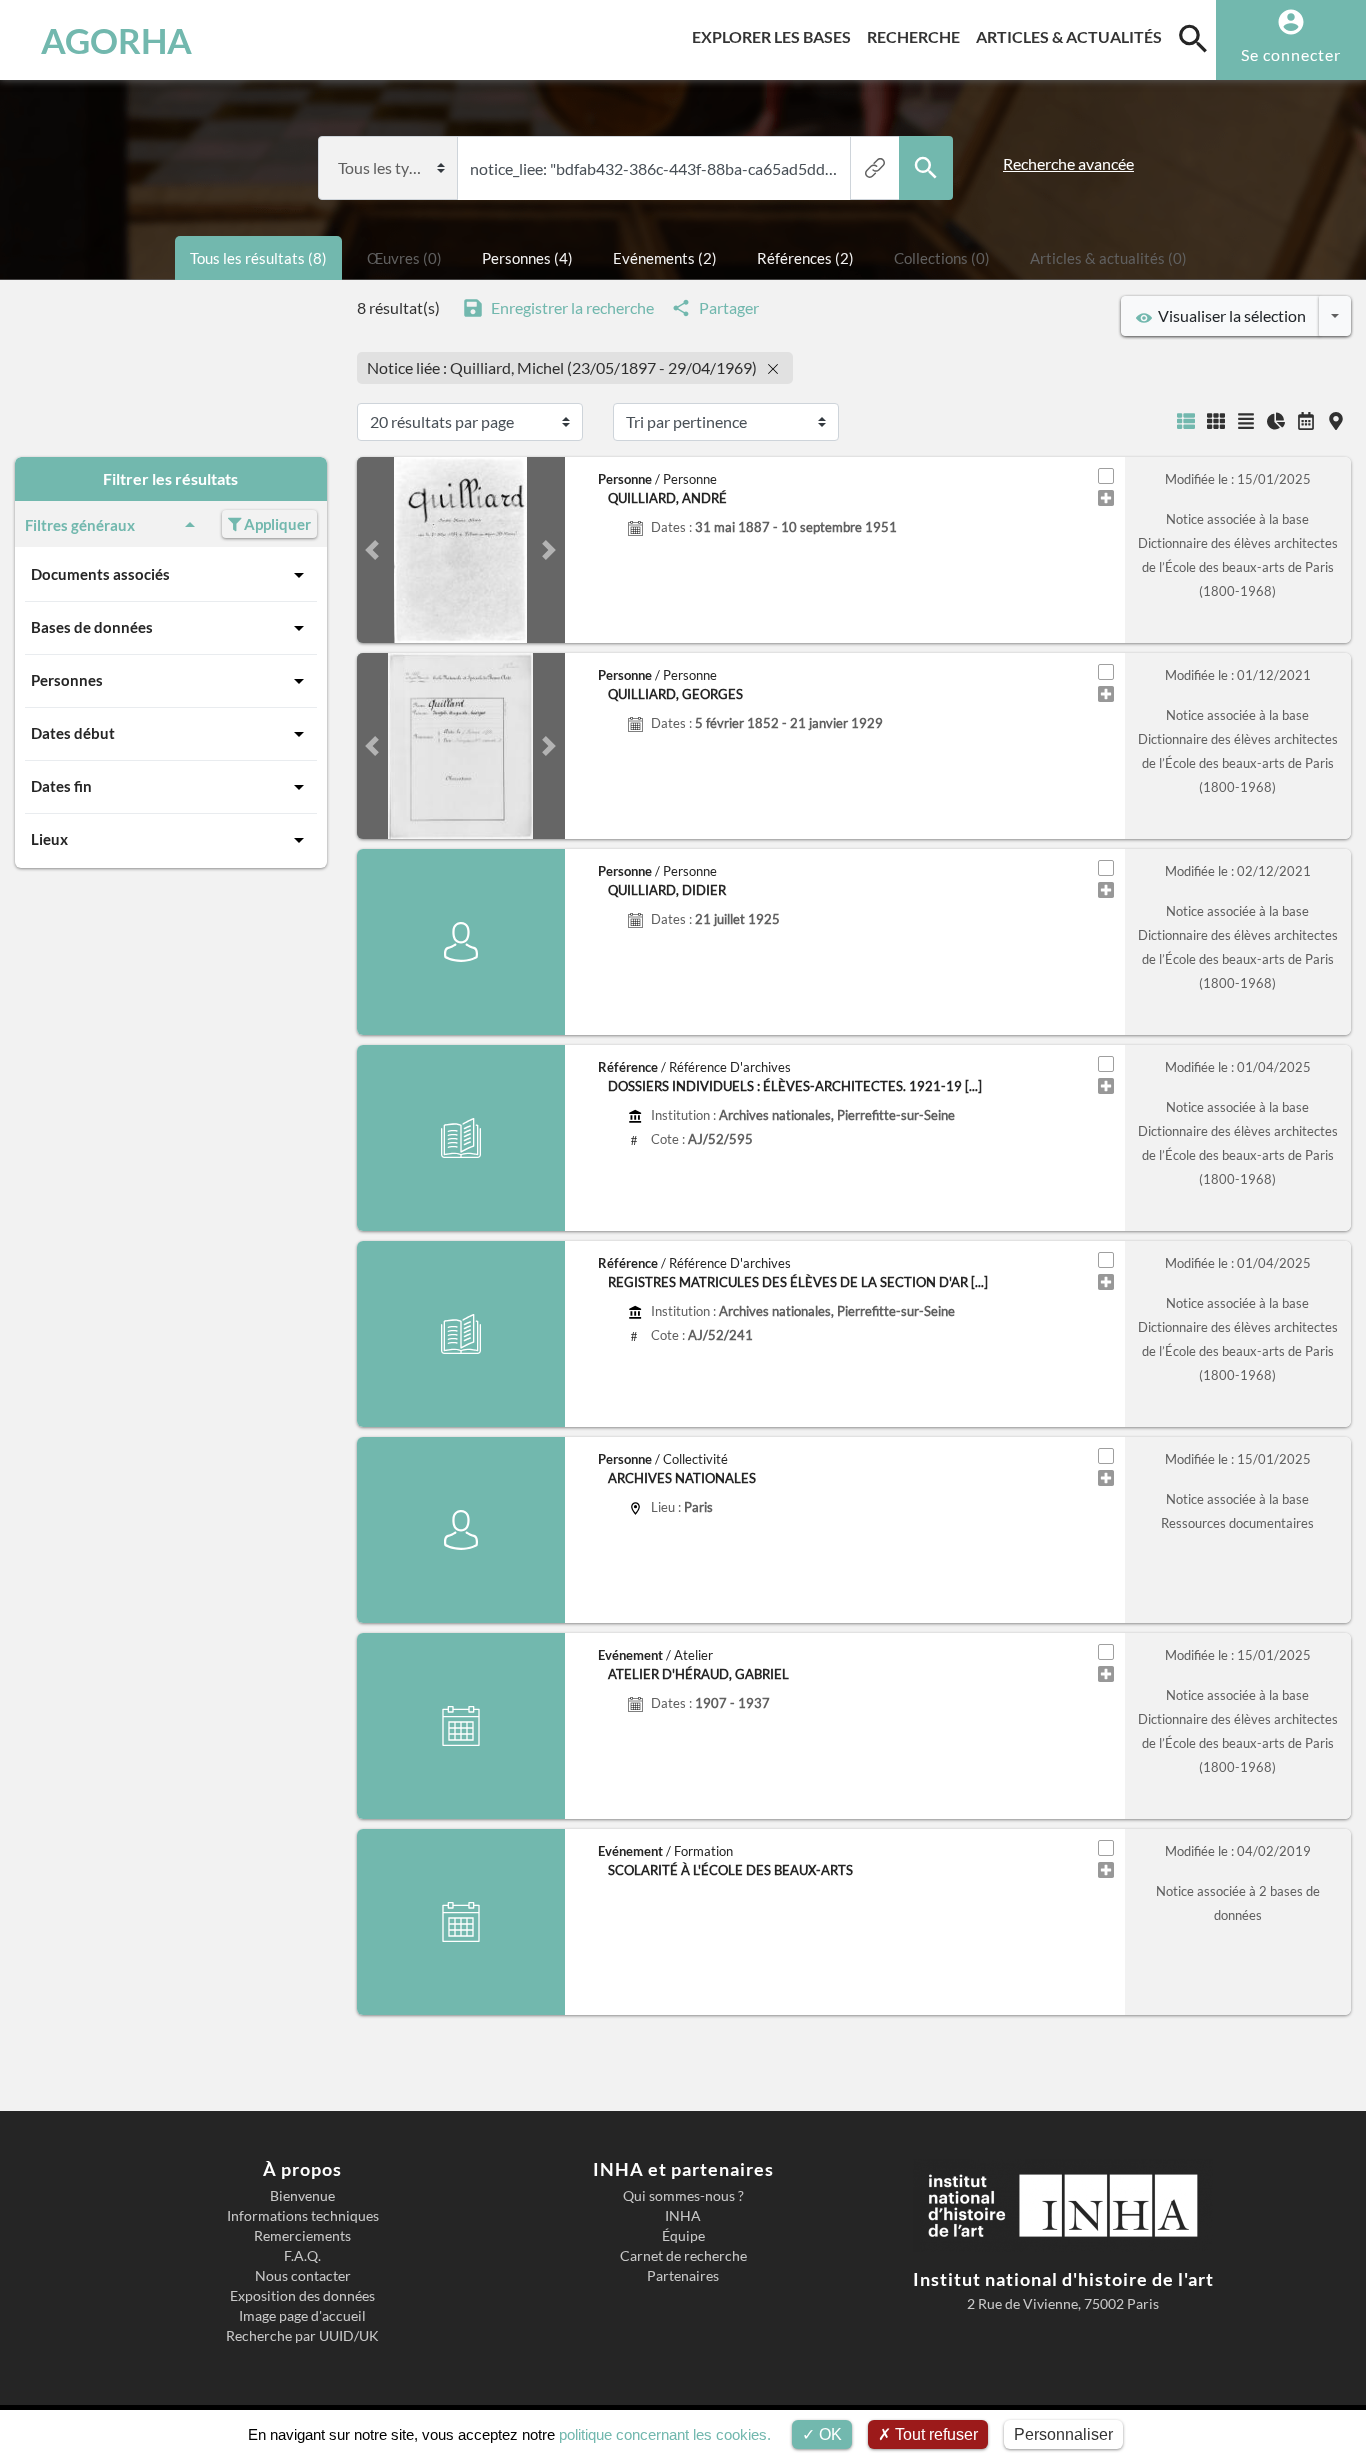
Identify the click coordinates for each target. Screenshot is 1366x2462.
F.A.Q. (302, 2256)
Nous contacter (303, 2276)
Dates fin (61, 786)
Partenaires (683, 2276)
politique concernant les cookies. (665, 2434)
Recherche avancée (1068, 163)
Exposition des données (302, 2296)
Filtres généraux (80, 525)
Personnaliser (1063, 2434)
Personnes (67, 680)
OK (828, 2434)
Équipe (683, 2236)
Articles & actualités (1073, 36)
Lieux (49, 839)
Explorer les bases (775, 36)
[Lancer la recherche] (926, 168)
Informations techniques (303, 2216)
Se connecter (1291, 54)
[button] (372, 550)
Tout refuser (934, 2434)
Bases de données (92, 627)
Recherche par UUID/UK (302, 2336)
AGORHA (116, 40)
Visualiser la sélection (1229, 315)
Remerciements (302, 2236)
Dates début (73, 733)
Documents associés (100, 574)
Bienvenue (302, 2196)
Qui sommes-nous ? (683, 2196)
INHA (683, 2216)
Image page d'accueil (302, 2316)
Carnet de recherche (683, 2256)
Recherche (917, 36)
